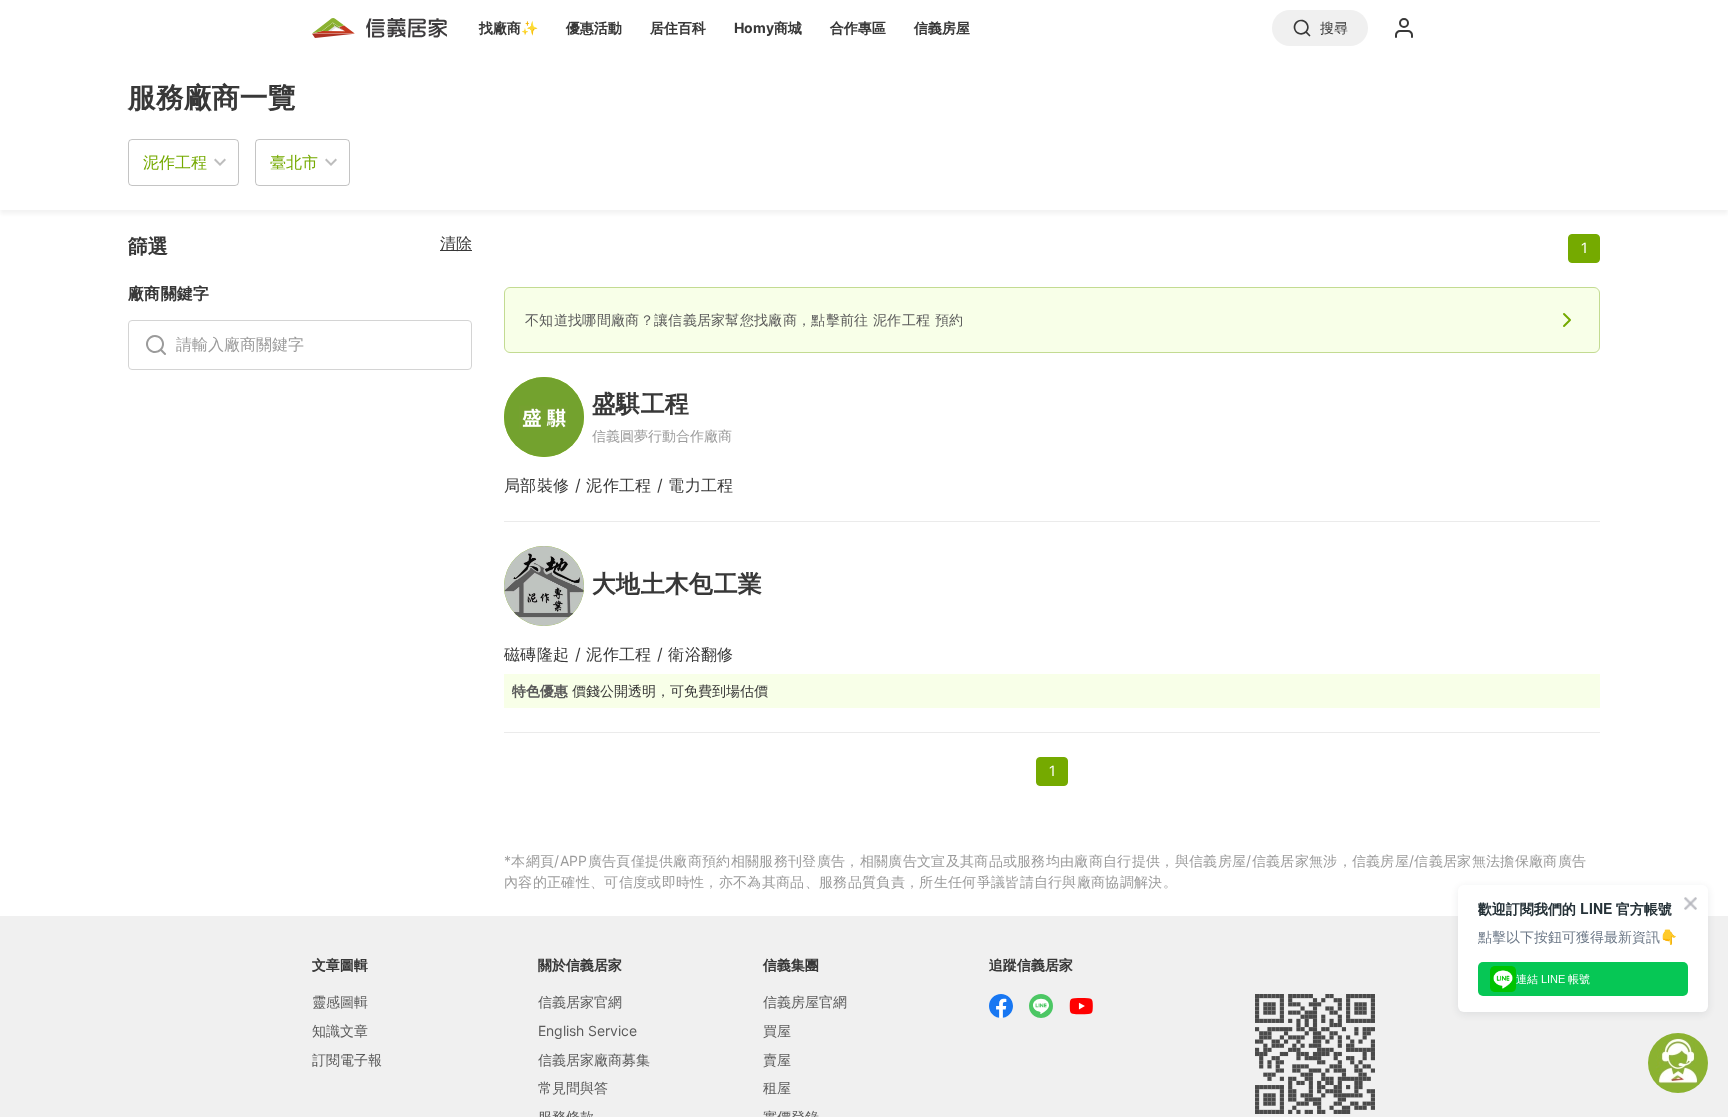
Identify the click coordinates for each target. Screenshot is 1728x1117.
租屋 (777, 1087)
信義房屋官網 (805, 1001)
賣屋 (777, 1059)
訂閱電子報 (347, 1059)
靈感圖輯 (340, 1001)
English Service (587, 1030)
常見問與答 (573, 1087)
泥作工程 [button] (175, 162)
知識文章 (340, 1030)
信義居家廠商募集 (594, 1059)
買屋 (777, 1030)
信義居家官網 (580, 1001)
